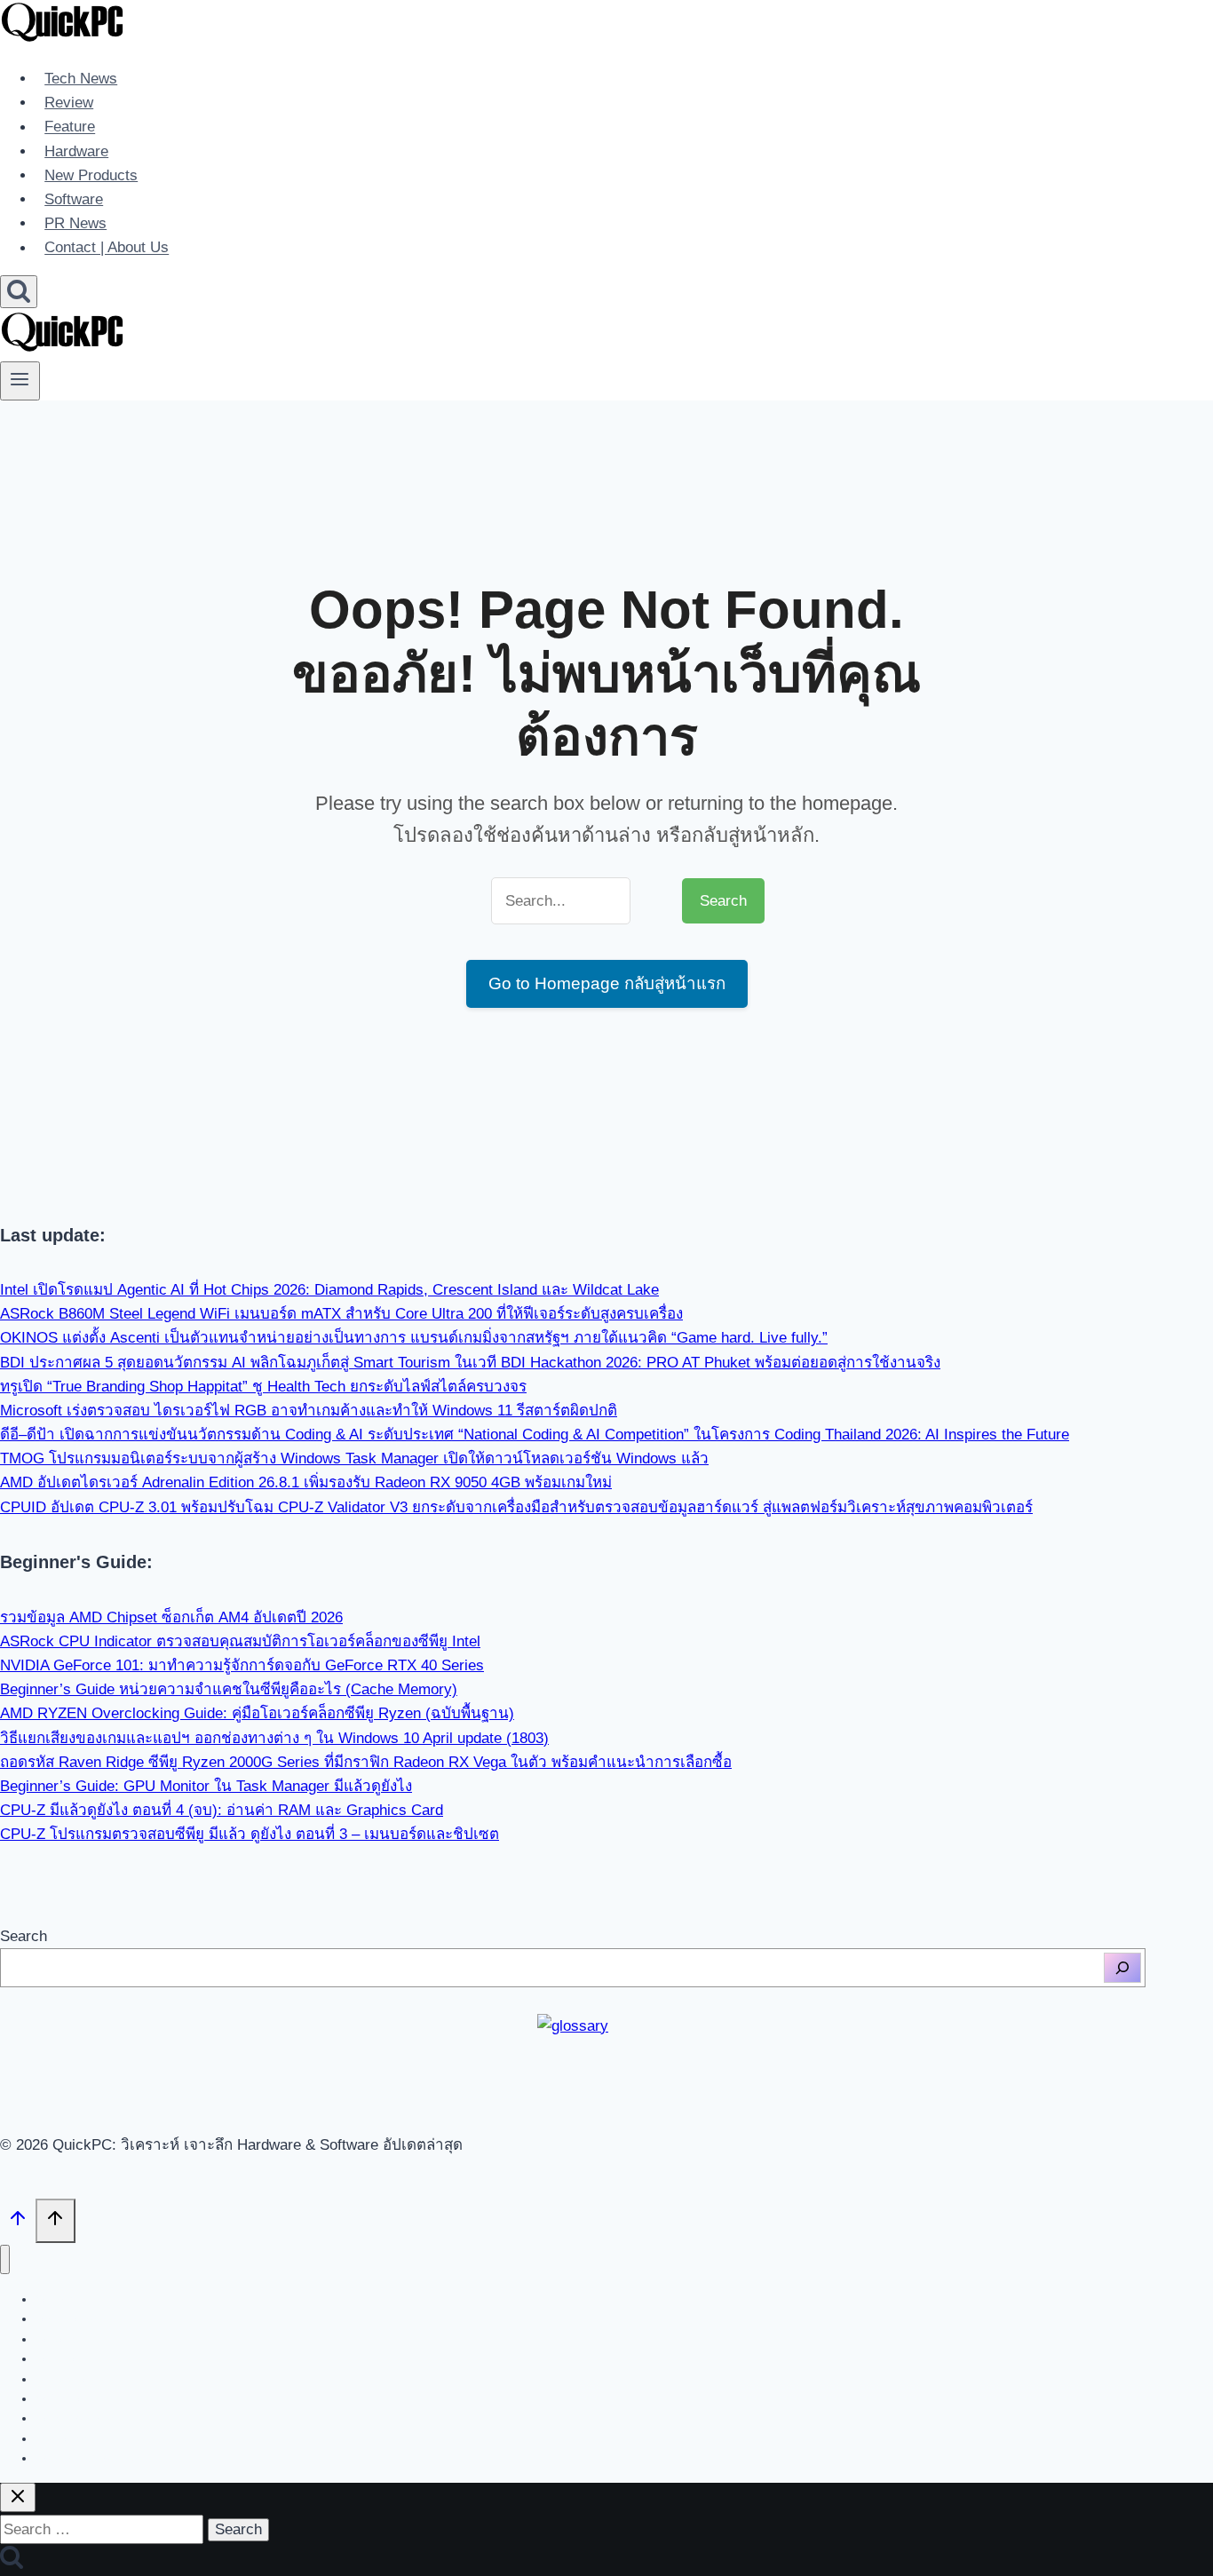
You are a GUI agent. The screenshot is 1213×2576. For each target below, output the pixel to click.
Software (74, 199)
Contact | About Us (107, 248)
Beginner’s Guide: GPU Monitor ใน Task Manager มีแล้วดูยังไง (206, 1786)
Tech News (81, 79)
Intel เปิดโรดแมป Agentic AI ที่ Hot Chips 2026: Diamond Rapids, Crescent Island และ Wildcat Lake (329, 1290)
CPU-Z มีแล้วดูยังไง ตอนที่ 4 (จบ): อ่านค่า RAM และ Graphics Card (222, 1810)
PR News (75, 223)
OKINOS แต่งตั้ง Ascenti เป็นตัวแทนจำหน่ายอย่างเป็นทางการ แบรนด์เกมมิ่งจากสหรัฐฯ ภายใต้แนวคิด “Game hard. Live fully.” (414, 1338)
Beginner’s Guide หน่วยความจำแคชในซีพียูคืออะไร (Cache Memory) (229, 1689)
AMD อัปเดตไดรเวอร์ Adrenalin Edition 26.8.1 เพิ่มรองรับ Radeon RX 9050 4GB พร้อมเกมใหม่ (306, 1482)
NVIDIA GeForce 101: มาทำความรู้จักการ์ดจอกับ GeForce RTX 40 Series (242, 1665)
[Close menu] (5, 2259)
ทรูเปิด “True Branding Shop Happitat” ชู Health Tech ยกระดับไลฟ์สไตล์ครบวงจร (263, 1387)
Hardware (76, 151)
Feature (70, 127)
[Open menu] (20, 381)
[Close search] (18, 2497)
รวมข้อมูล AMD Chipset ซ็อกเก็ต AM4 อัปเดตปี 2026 (171, 1617)
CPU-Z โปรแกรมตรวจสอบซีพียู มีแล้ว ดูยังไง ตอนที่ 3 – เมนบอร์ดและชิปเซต (250, 1834)
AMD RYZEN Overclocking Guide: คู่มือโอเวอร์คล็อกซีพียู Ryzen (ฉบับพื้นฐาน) (257, 1713)
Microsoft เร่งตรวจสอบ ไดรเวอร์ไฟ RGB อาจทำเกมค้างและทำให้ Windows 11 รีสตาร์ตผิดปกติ (309, 1411)
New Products (91, 175)
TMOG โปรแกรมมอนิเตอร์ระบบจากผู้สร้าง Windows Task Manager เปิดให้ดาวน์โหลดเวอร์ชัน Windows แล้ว (354, 1458)
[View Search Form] (19, 292)
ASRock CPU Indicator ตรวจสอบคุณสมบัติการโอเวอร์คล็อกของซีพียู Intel (240, 1641)
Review (69, 103)
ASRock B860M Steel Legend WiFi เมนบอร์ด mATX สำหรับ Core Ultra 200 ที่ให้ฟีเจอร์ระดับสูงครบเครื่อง (341, 1314)
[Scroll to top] (18, 2223)
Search (24, 1936)
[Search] (1122, 1968)
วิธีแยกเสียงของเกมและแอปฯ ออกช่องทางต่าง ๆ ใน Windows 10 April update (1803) (274, 1738)
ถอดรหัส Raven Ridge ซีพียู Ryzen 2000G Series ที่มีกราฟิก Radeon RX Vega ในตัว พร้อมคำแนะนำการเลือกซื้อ (366, 1762)
